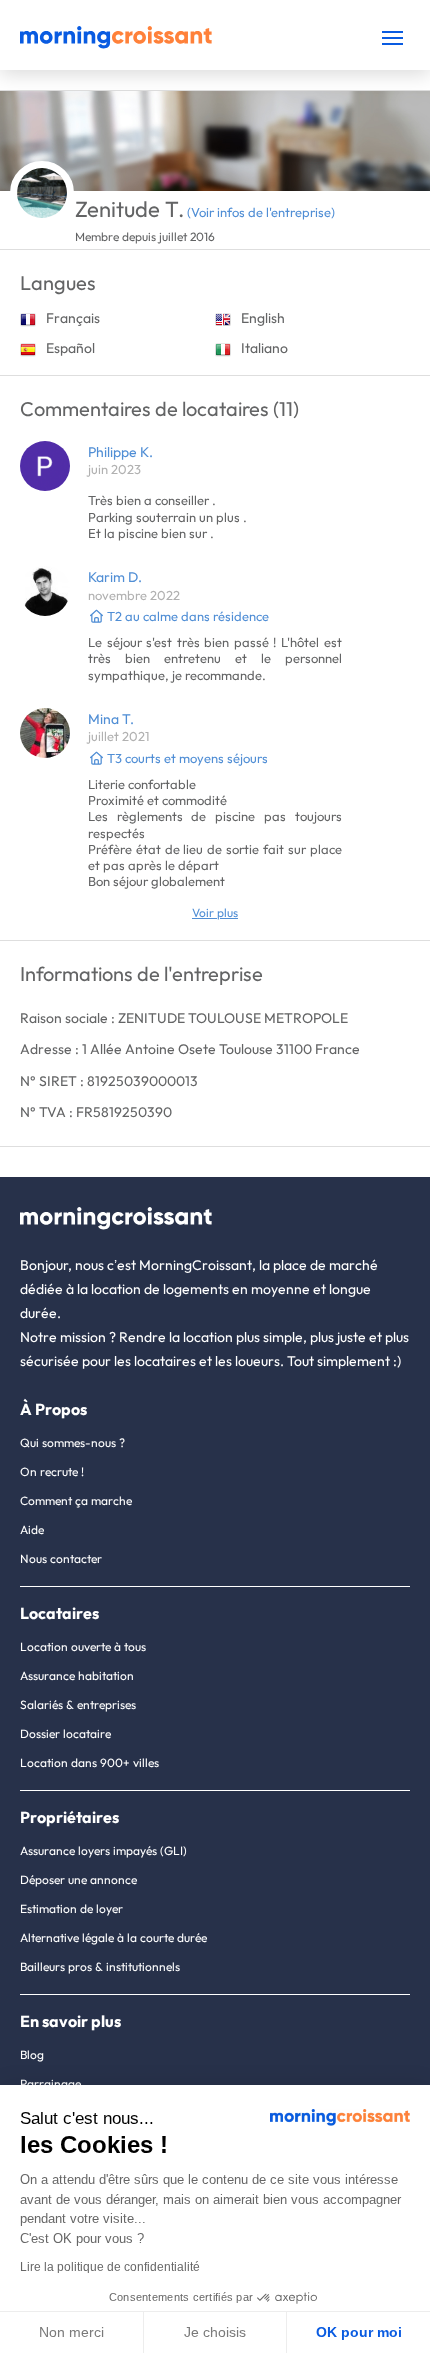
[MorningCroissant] (116, 44)
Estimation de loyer (71, 1908)
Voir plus (215, 912)
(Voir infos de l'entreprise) (261, 212)
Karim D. (115, 577)
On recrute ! (52, 1471)
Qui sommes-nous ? (72, 1442)
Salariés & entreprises (78, 1704)
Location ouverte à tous (83, 1646)
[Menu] (392, 37)
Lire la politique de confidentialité (110, 2267)
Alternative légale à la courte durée (113, 1937)
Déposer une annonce (78, 1879)
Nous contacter (61, 1558)
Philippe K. (120, 452)
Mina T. (111, 719)
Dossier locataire (65, 1733)
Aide (32, 1529)
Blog (32, 2054)
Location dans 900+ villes (89, 1762)
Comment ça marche (76, 1500)
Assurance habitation (77, 1675)
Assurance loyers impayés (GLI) (103, 1850)
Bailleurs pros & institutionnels (100, 1966)
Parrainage (50, 2083)
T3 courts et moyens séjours (186, 758)
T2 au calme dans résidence (186, 616)
